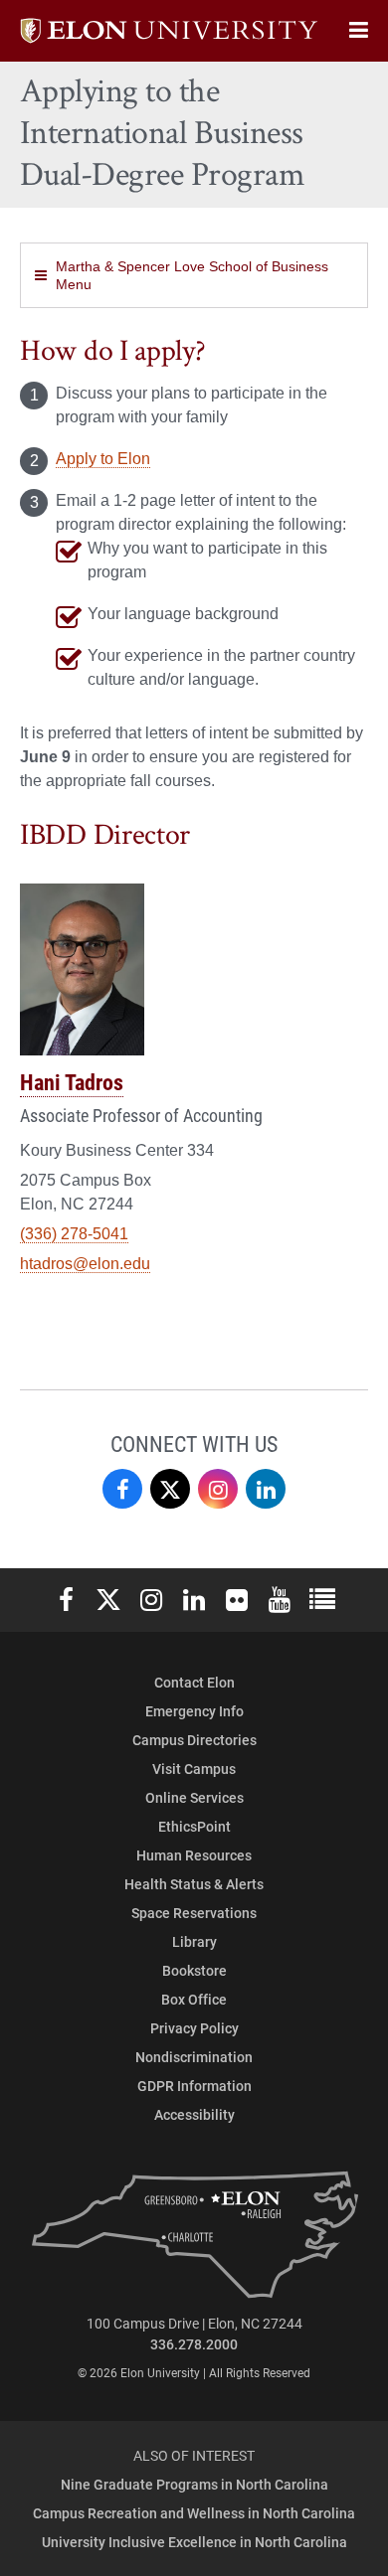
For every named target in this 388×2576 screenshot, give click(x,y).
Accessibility (194, 2114)
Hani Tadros (72, 1082)
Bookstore (194, 1970)
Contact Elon (194, 1682)
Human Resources (194, 1855)
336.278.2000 (194, 2344)
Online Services (194, 1797)
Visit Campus (194, 1769)
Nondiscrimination (194, 2057)
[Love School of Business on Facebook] (122, 1489)
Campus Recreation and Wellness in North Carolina (194, 2513)
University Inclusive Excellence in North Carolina (194, 2542)
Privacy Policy (194, 2028)
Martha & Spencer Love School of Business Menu (192, 275)
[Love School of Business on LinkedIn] (266, 1489)
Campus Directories (194, 1740)
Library (194, 1941)
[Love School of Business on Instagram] (218, 1489)
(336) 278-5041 (74, 1234)
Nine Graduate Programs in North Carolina (194, 2484)
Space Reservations (194, 1913)
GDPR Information (194, 2086)
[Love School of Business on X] (170, 1489)
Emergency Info (194, 1711)
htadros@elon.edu (85, 1264)
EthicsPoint (194, 1826)
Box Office (194, 1999)
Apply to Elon (103, 459)
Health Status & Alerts (194, 1884)
